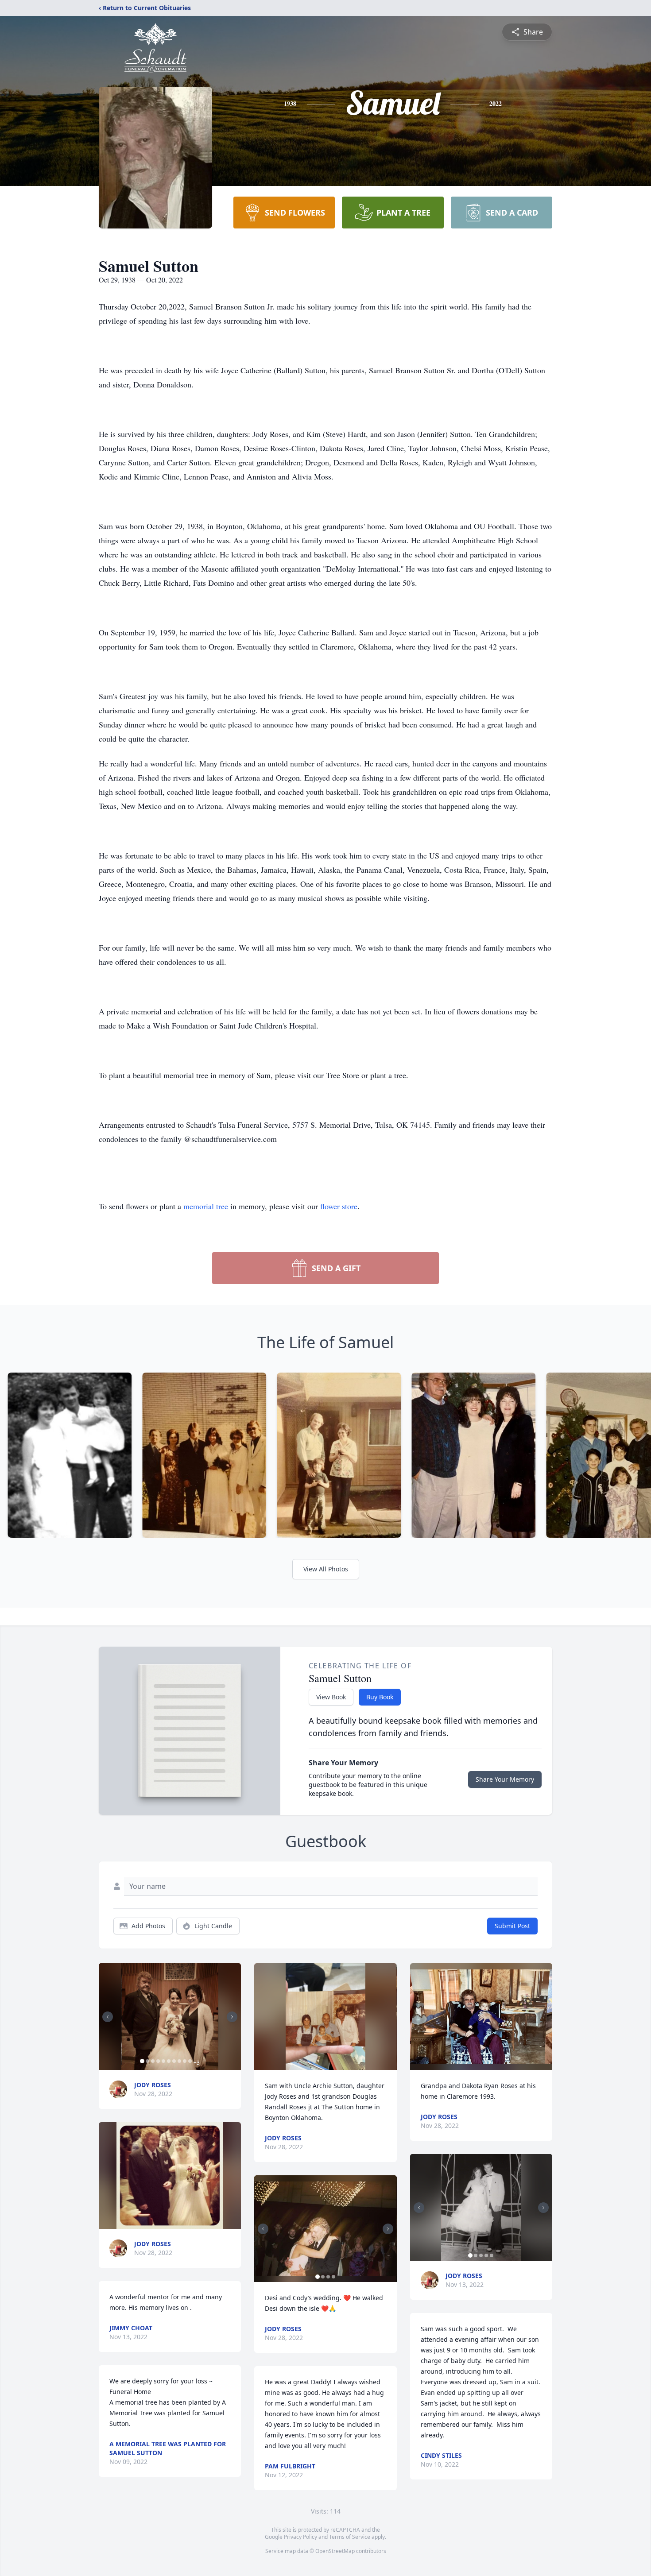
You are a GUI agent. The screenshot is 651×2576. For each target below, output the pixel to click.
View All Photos (326, 1569)
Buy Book (380, 1697)
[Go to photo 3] (153, 2061)
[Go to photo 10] (190, 2061)
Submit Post (512, 1926)
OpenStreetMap (335, 2551)
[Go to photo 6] (169, 2061)
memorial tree (206, 1206)
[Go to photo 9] (185, 2061)
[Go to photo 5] (163, 2061)
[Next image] (232, 2017)
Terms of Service (350, 2537)
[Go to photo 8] (179, 2061)
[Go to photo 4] (158, 2061)
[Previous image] (108, 2017)
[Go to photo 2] (147, 2061)
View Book (331, 1697)
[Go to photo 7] (174, 2061)
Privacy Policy (300, 2537)
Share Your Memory (505, 1779)
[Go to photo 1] (142, 2061)
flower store (339, 1206)
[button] (170, 2017)
